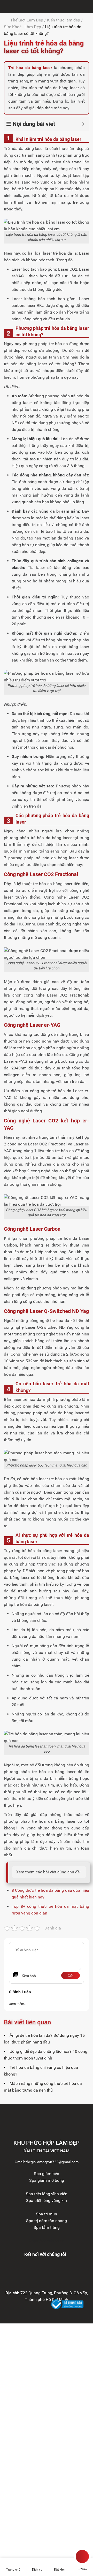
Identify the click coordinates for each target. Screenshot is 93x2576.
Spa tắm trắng (47, 2227)
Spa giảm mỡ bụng (47, 2180)
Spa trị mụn (47, 2214)
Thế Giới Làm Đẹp (27, 20)
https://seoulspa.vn (47, 2241)
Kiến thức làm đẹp (64, 20)
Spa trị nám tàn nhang (47, 2221)
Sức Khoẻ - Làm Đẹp (22, 27)
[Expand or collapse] (83, 124)
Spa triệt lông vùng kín (47, 2201)
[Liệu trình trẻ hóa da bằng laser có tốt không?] (5, 6)
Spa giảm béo (47, 2174)
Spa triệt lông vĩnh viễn (47, 2194)
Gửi (71, 1976)
